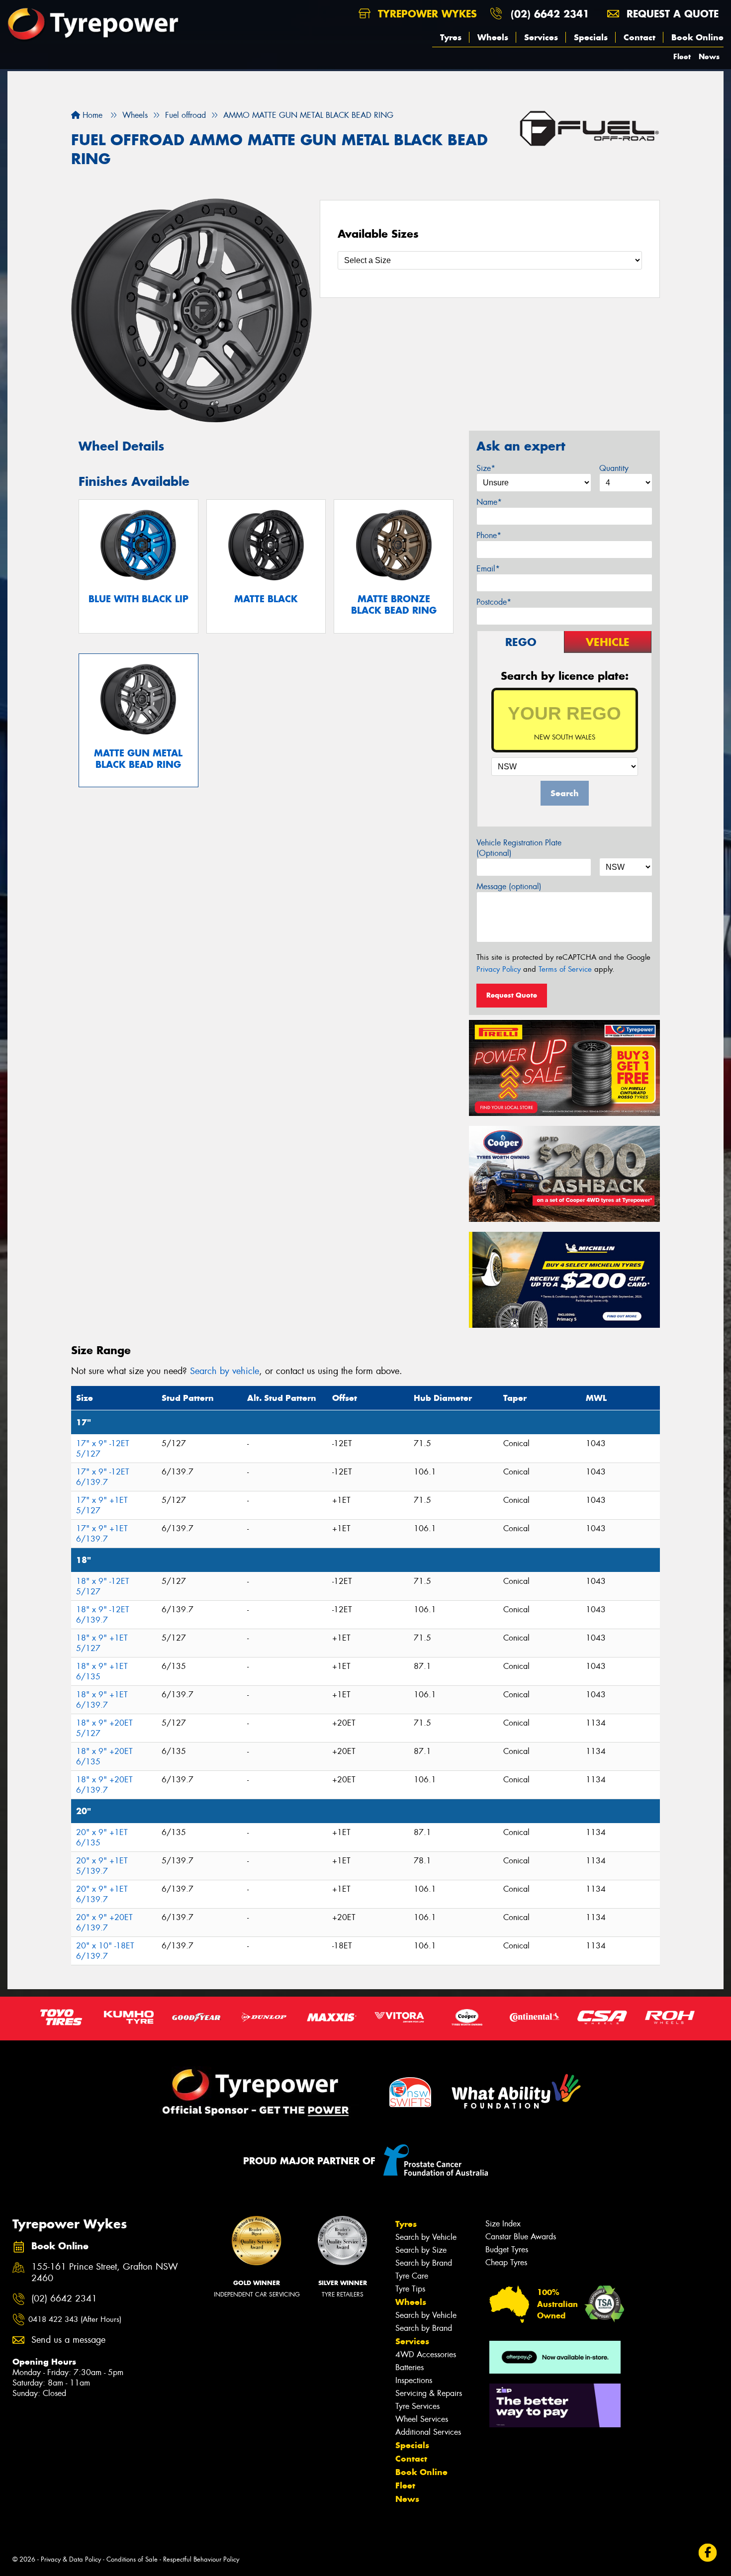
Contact (640, 37)
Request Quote (512, 995)
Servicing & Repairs (429, 2393)
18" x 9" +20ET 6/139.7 (104, 1785)
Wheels (493, 37)
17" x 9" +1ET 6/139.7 (102, 1534)
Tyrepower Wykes (426, 14)
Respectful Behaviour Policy (201, 2559)
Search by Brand (424, 2263)
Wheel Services (422, 2419)
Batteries (410, 2367)
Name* (489, 502)
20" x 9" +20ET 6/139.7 (104, 1923)
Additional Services (428, 2432)
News (709, 56)
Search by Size (421, 2250)
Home (91, 115)
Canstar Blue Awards (521, 2237)
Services (541, 37)
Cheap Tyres (506, 2262)
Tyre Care (412, 2276)
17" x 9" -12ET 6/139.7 (103, 1477)
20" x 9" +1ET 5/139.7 (102, 1866)
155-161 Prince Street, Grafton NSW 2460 (105, 2273)
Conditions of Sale (132, 2559)
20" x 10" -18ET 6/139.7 (105, 1951)
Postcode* (494, 602)
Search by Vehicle (426, 2237)
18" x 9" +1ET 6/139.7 (102, 1700)
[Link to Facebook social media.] (708, 2553)
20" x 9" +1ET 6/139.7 (102, 1894)
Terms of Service (565, 969)
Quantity (614, 468)
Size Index (503, 2224)
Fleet (682, 56)
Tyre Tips (410, 2289)
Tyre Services (417, 2406)
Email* (488, 569)
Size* (486, 468)
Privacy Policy (499, 969)
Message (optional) (509, 886)
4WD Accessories (426, 2354)
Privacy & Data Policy (71, 2559)
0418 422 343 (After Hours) (75, 2319)
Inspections (414, 2380)
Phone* (489, 535)
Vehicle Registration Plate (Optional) (519, 848)
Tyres (451, 37)
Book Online (697, 37)
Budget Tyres (507, 2250)
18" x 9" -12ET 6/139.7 (103, 1615)
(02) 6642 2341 (550, 14)
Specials (591, 37)
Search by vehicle (225, 1371)
